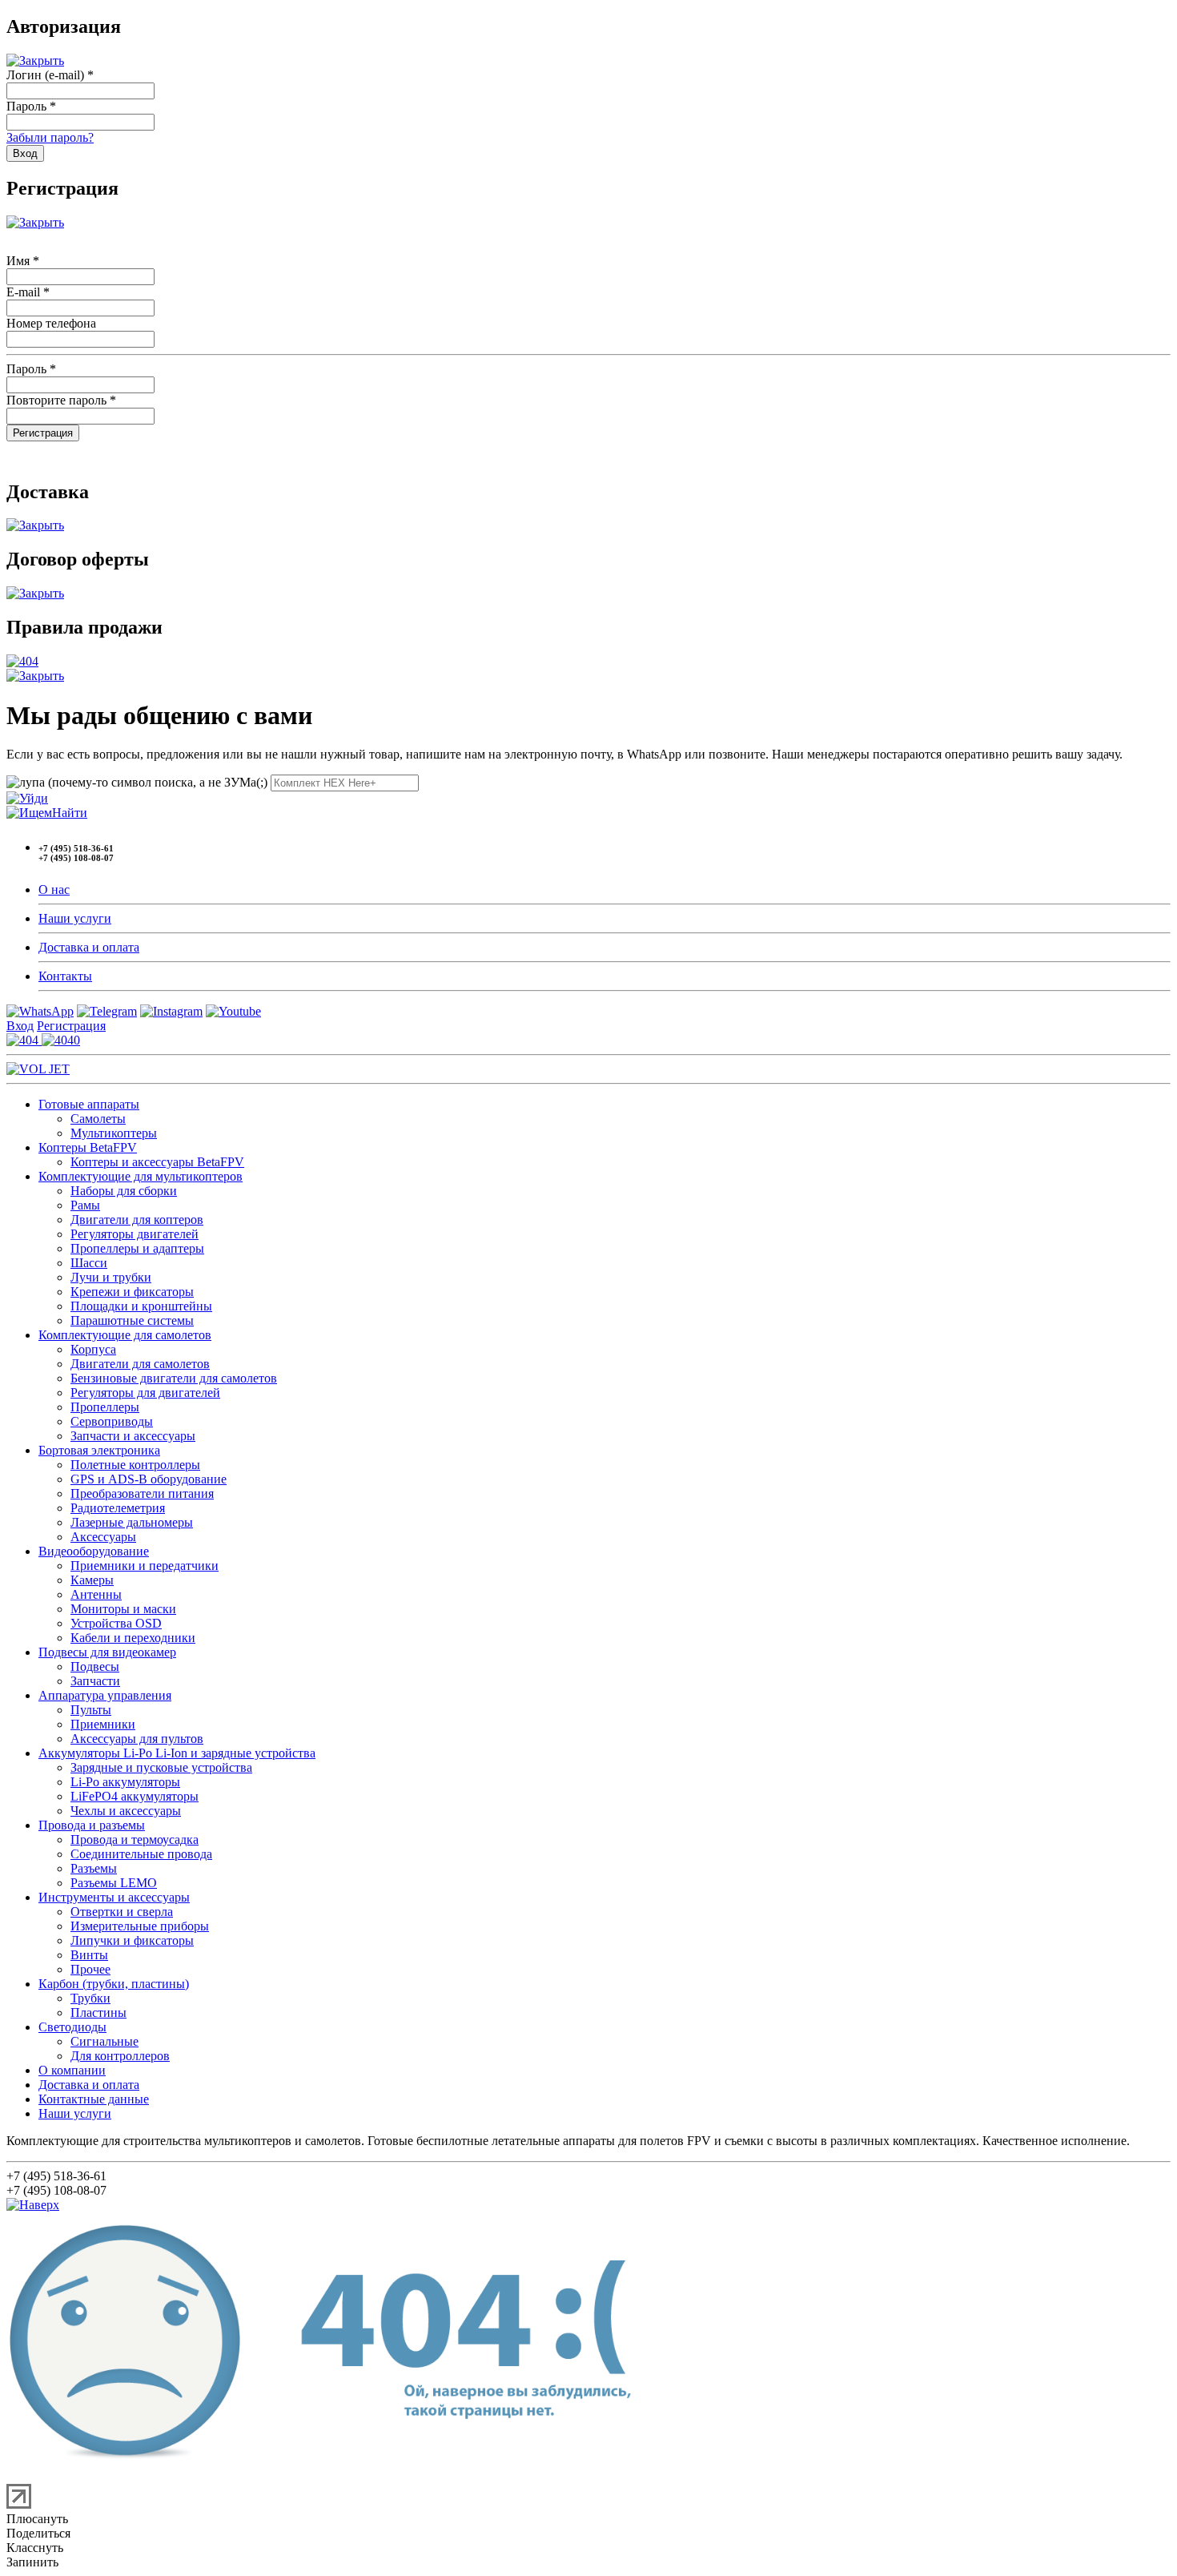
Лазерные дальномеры (132, 1522)
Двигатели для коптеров (137, 1220)
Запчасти (95, 1681)
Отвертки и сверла (122, 1912)
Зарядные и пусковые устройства (161, 1767)
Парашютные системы (132, 1320)
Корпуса (93, 1349)
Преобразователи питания (142, 1493)
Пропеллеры (105, 1407)
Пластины (98, 2012)
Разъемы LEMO (114, 1883)
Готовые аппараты (89, 1104)
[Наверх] (33, 2205)
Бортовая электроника (99, 1450)
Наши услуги (75, 918)
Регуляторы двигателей (135, 1234)
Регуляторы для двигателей (145, 1393)
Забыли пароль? (50, 137)
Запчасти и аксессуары (133, 1436)
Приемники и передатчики (145, 1566)
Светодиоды (72, 2027)
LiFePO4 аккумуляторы (135, 1796)
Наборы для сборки (124, 1191)
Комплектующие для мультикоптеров (141, 1176)
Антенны (96, 1594)
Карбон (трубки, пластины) (114, 1984)
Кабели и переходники (133, 1638)
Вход (20, 1026)
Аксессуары (103, 1537)
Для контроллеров (120, 2056)
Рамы (85, 1205)
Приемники (103, 1724)
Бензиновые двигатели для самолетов (174, 1378)
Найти (70, 813)
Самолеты (98, 1119)
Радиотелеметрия (118, 1508)
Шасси (89, 1263)
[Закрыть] (35, 60)
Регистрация (71, 1026)
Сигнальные (104, 2041)
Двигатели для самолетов (140, 1364)
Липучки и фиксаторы (132, 1940)
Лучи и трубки (111, 1277)
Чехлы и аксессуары (126, 1811)
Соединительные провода (141, 1854)
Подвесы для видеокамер (107, 1652)
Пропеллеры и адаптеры (137, 1248)
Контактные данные (94, 2099)
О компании (72, 2070)
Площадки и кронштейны (141, 1306)
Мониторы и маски (123, 1609)
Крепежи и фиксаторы (132, 1292)
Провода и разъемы (92, 1825)
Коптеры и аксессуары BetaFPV (157, 1162)
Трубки (90, 1998)
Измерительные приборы (140, 1926)
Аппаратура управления (105, 1695)
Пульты (91, 1710)
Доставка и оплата (89, 947)
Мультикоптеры (114, 1133)
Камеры (92, 1580)
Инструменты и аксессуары (114, 1897)
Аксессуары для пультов (137, 1739)
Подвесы (95, 1666)
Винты (89, 1955)
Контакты (65, 976)
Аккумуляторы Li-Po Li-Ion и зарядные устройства (177, 1753)
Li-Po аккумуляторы (125, 1782)
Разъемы (94, 1868)
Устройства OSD (116, 1623)
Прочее (90, 1969)
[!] (27, 798)
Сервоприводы (112, 1421)
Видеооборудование (94, 1551)
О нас (54, 890)
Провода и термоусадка (135, 1839)
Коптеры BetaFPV (88, 1147)
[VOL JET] (38, 1069)
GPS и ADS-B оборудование (149, 1479)
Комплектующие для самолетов (125, 1335)
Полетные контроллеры (135, 1465)
